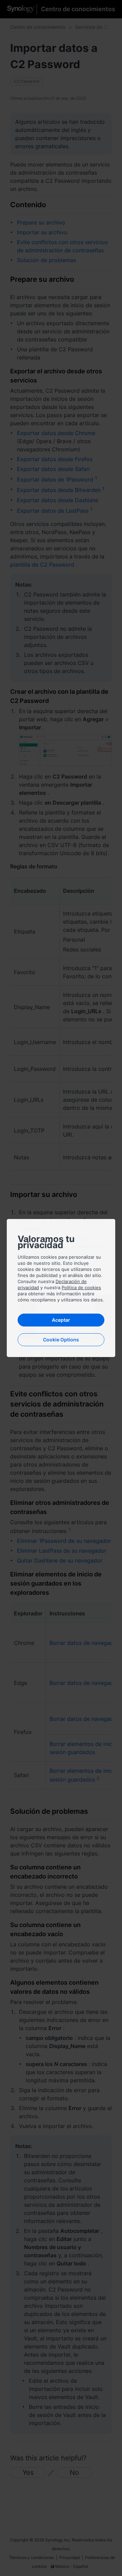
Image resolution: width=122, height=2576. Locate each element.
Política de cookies (81, 1287)
